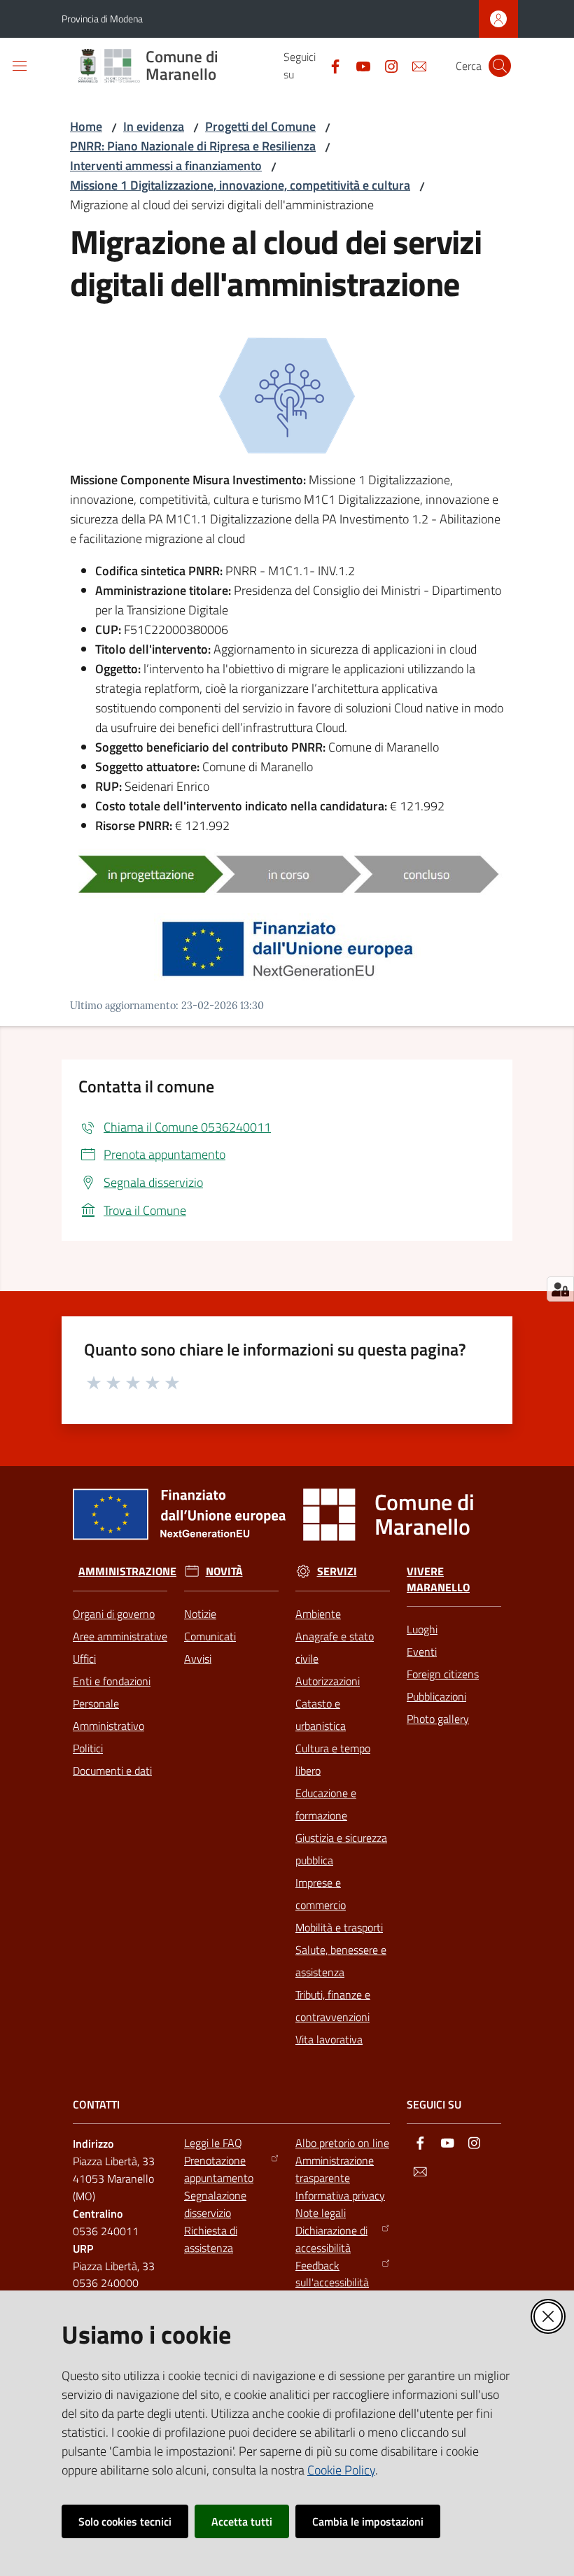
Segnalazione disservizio (215, 2204)
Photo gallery (438, 1719)
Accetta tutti (242, 2521)
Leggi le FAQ (213, 2143)
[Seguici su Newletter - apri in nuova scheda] (414, 65)
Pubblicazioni (436, 1696)
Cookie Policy (341, 2470)
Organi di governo (114, 1614)
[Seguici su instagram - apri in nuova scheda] (386, 65)
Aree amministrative (120, 1636)
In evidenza (154, 126)
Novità (224, 1571)
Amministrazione (127, 1571)
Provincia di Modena (102, 19)
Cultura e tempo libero (333, 1759)
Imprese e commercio (321, 1894)
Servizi (337, 1571)
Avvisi (198, 1659)
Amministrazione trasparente (335, 2169)
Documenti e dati (112, 1771)
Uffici (84, 1659)
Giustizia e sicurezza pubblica (341, 1849)
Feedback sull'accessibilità (332, 2274)
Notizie (200, 1614)
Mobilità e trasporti (339, 1927)
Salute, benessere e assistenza (341, 1961)
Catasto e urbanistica (321, 1715)
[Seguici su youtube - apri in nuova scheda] (358, 65)
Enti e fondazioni (112, 1681)
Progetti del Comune (260, 126)
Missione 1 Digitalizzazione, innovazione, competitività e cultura (240, 185)
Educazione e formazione (326, 1804)
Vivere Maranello (438, 1579)
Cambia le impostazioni (368, 2521)
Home (86, 126)
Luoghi (422, 1629)
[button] (500, 66)
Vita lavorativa (329, 2039)
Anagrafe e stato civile (335, 1647)
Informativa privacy (340, 2195)
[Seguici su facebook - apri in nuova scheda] (330, 65)
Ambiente (318, 1614)
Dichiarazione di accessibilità (331, 2239)
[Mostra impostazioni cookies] (560, 1289)
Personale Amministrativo (108, 1715)
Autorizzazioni (328, 1681)
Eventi (422, 1652)
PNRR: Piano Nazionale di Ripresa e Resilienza (193, 146)
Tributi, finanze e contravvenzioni (333, 2006)
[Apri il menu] (20, 66)
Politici (88, 1748)
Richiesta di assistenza (211, 2239)
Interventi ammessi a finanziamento (166, 166)
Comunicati (210, 1636)
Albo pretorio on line (342, 2143)
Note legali (321, 2213)
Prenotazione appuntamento (219, 2169)
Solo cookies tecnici (125, 2521)
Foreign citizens (443, 1674)
